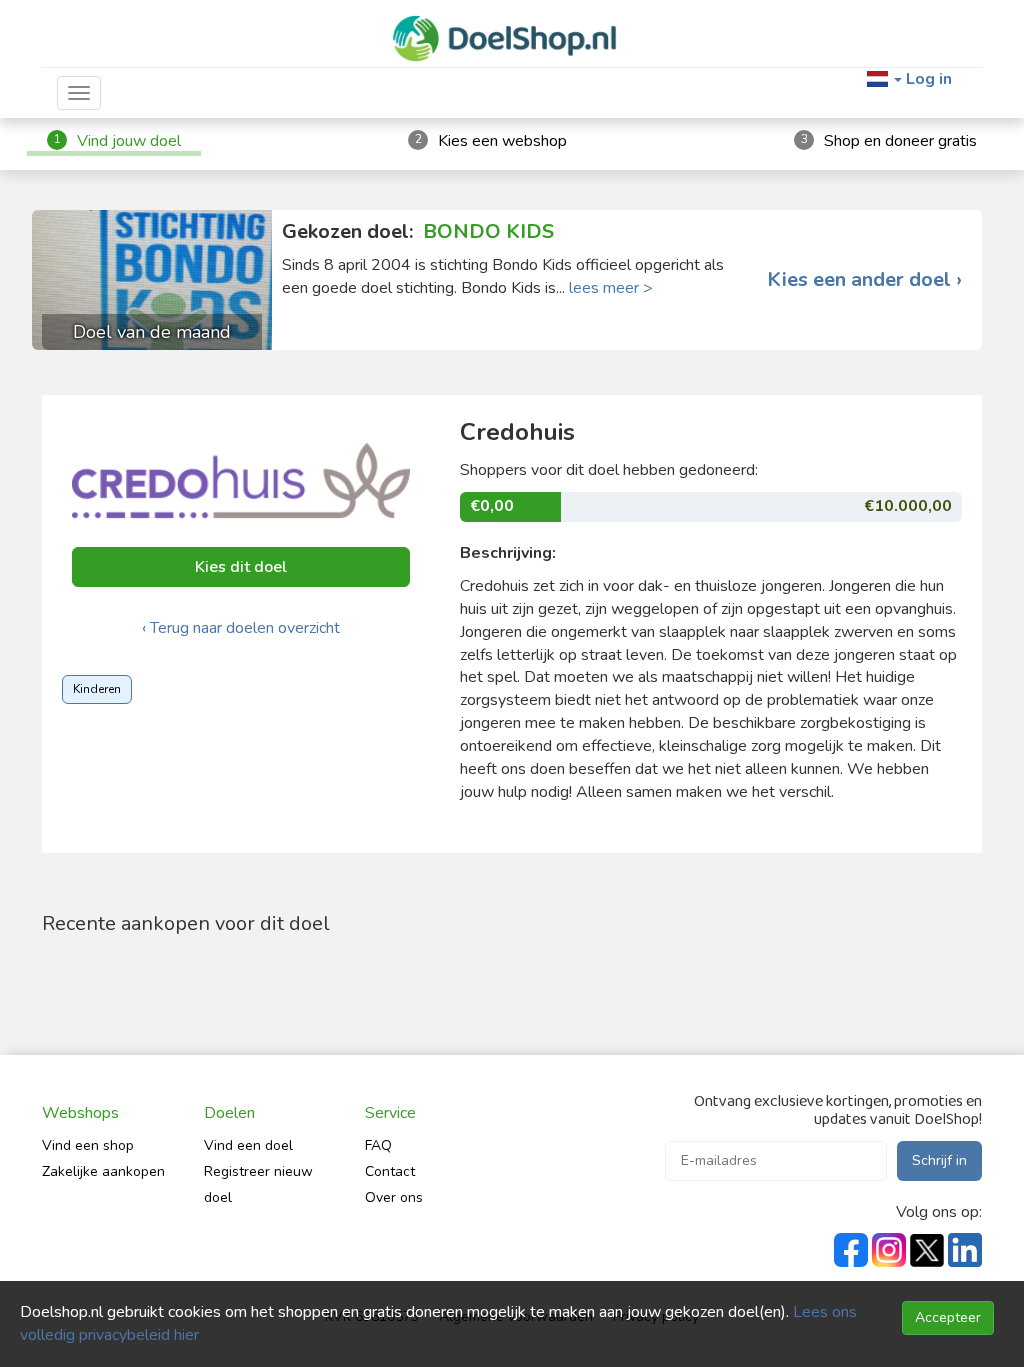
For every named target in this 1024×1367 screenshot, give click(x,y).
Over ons (394, 1197)
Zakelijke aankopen (103, 1171)
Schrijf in (939, 1160)
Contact (390, 1171)
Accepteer (948, 1317)
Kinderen (97, 689)
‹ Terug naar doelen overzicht (241, 628)
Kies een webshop (502, 141)
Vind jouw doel (129, 141)
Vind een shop (88, 1145)
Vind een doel (248, 1145)
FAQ (378, 1145)
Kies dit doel (241, 567)
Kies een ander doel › (864, 280)
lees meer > (611, 288)
